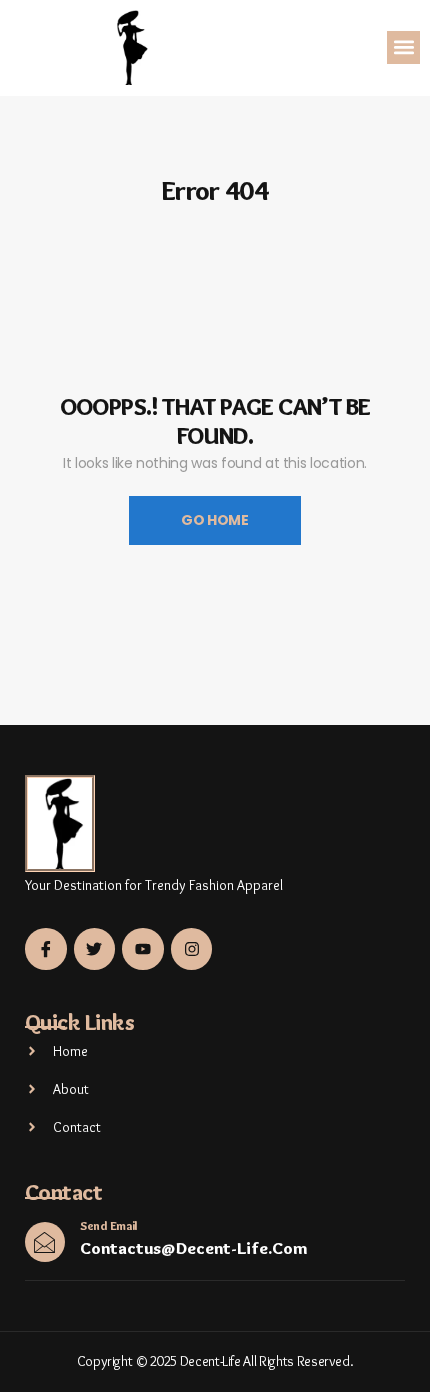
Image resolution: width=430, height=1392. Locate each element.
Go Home (215, 520)
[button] (403, 47)
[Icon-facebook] (46, 949)
